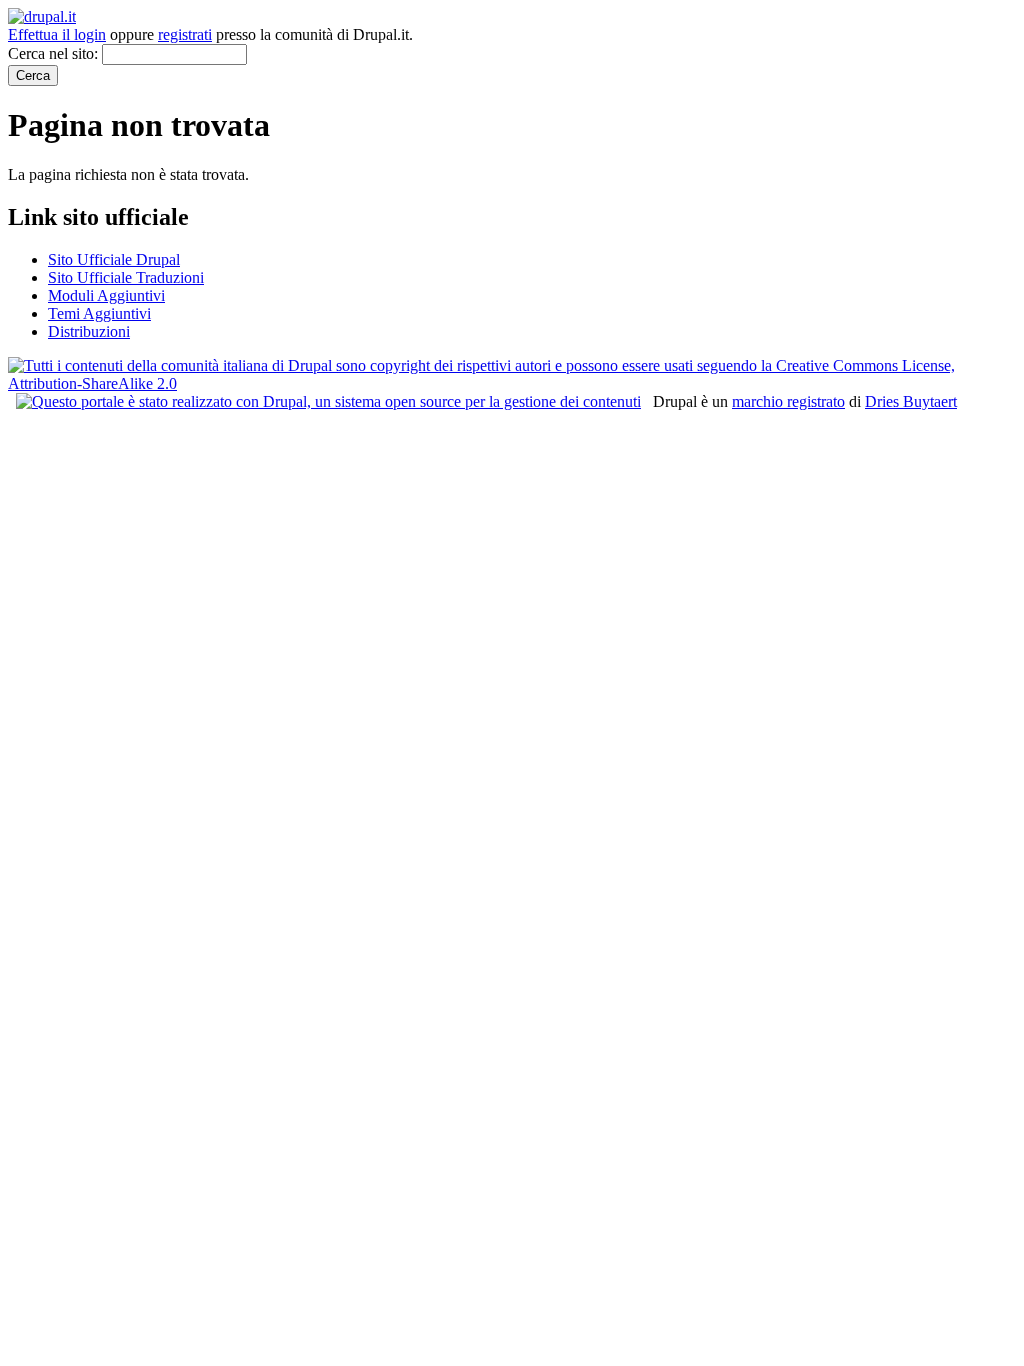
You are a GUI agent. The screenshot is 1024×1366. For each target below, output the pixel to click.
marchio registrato (788, 401)
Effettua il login (57, 34)
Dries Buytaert (911, 401)
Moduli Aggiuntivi (106, 295)
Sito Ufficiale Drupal (114, 259)
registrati (185, 34)
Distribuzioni (89, 331)
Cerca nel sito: (55, 53)
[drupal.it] (42, 16)
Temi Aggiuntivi (99, 313)
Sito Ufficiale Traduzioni (126, 277)
